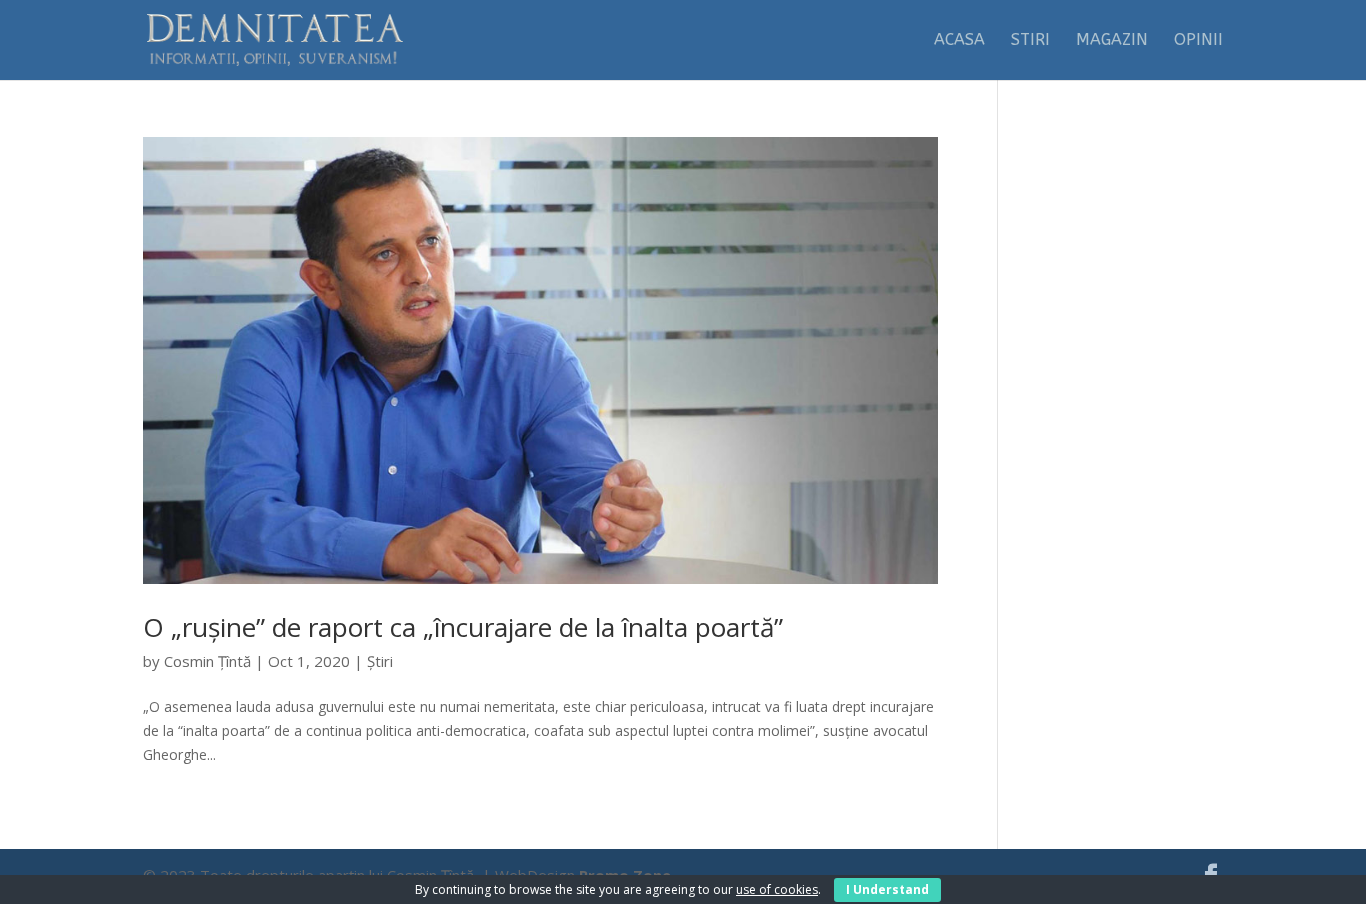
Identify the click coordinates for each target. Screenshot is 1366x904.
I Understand (887, 889)
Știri (380, 661)
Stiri (1030, 41)
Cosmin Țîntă (207, 661)
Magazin (1112, 41)
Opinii (1198, 41)
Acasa (959, 41)
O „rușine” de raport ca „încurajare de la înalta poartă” (463, 627)
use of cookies (777, 889)
